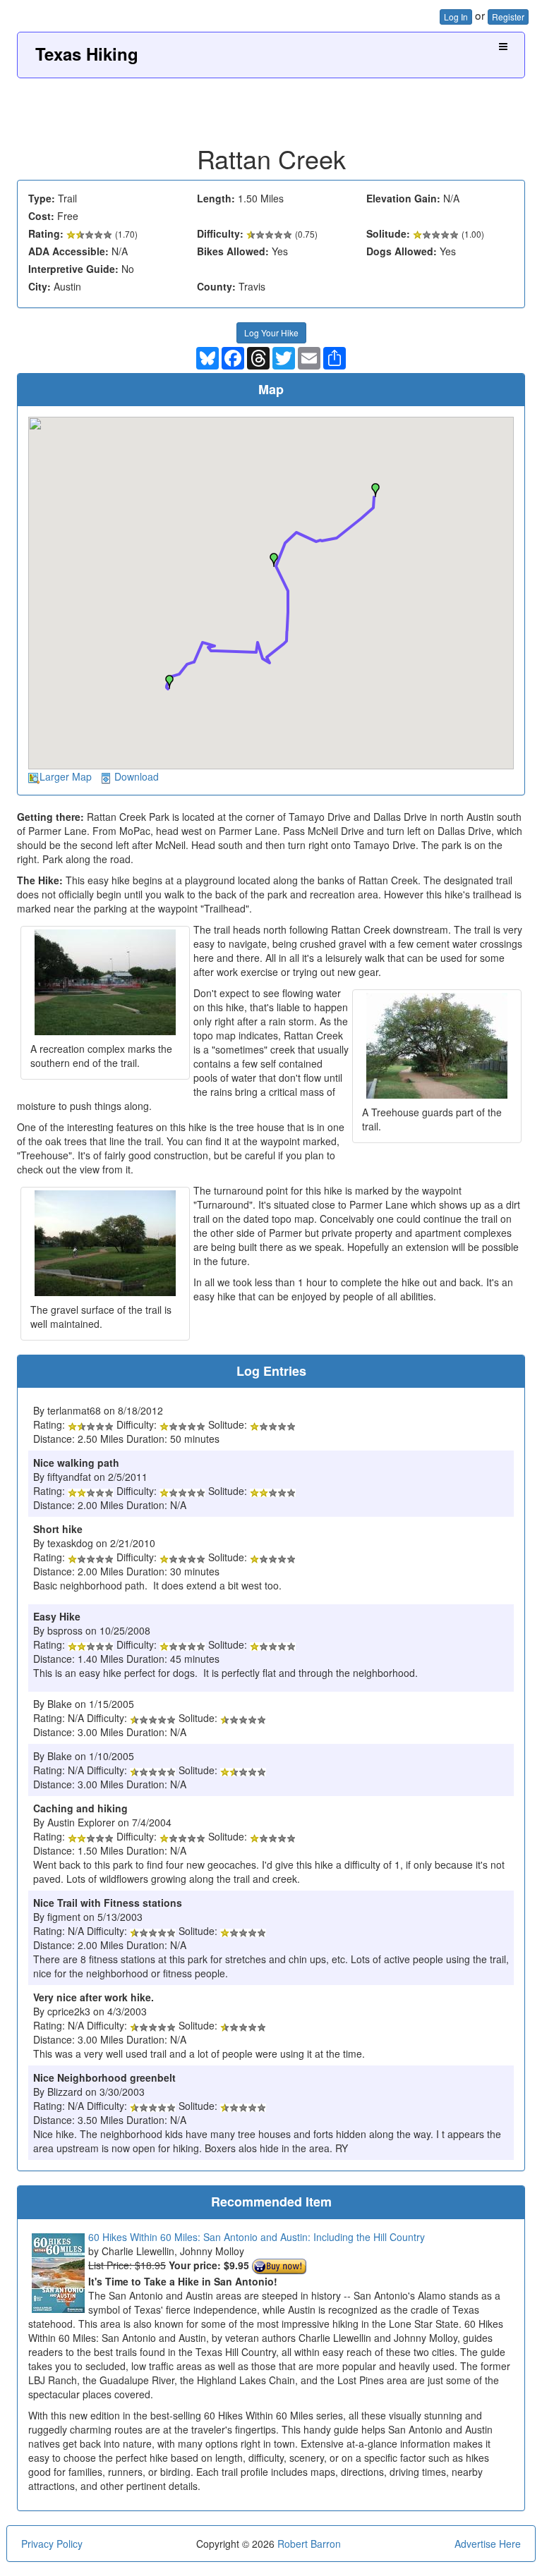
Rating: (46, 233)
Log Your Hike (271, 332)
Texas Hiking (87, 54)
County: (216, 286)
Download (137, 776)
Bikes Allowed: (233, 251)
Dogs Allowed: (402, 251)
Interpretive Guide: (73, 269)
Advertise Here (488, 2544)
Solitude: (388, 233)
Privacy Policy (52, 2544)
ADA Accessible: (68, 251)
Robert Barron (309, 2544)
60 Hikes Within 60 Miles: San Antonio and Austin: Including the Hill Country (257, 2237)
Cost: (41, 216)
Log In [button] (456, 17)
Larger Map (66, 776)
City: (40, 286)
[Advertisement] (271, 106)
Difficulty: (220, 233)
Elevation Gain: (403, 198)
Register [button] (508, 17)
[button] (169, 682)
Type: (42, 198)
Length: (216, 198)
